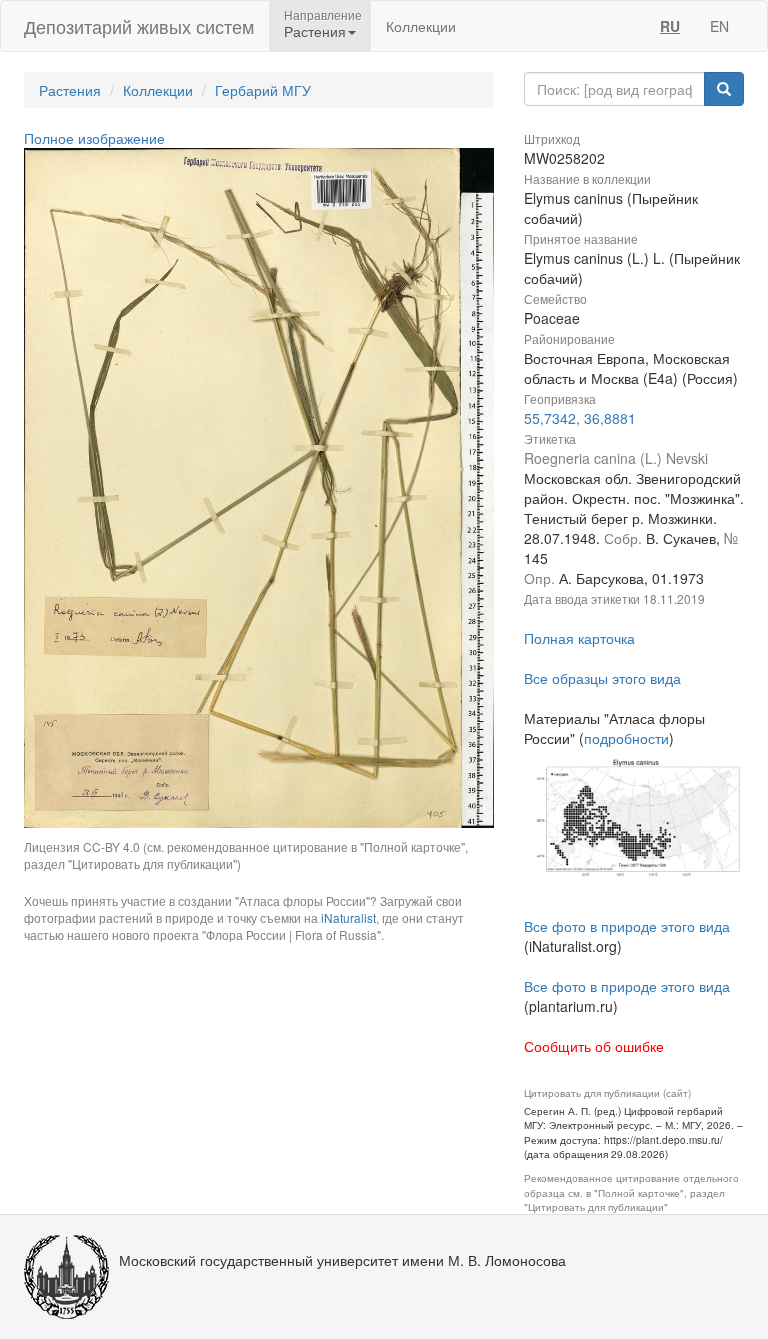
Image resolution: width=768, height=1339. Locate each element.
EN (719, 26)
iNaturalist (348, 917)
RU (670, 26)
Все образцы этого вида (602, 678)
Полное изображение (94, 138)
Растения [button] (315, 31)
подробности (626, 738)
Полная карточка (579, 638)
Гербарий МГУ (263, 90)
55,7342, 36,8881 (580, 418)
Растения (70, 90)
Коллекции (421, 26)
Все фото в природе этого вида (627, 926)
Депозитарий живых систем (139, 26)
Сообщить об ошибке (594, 1046)
